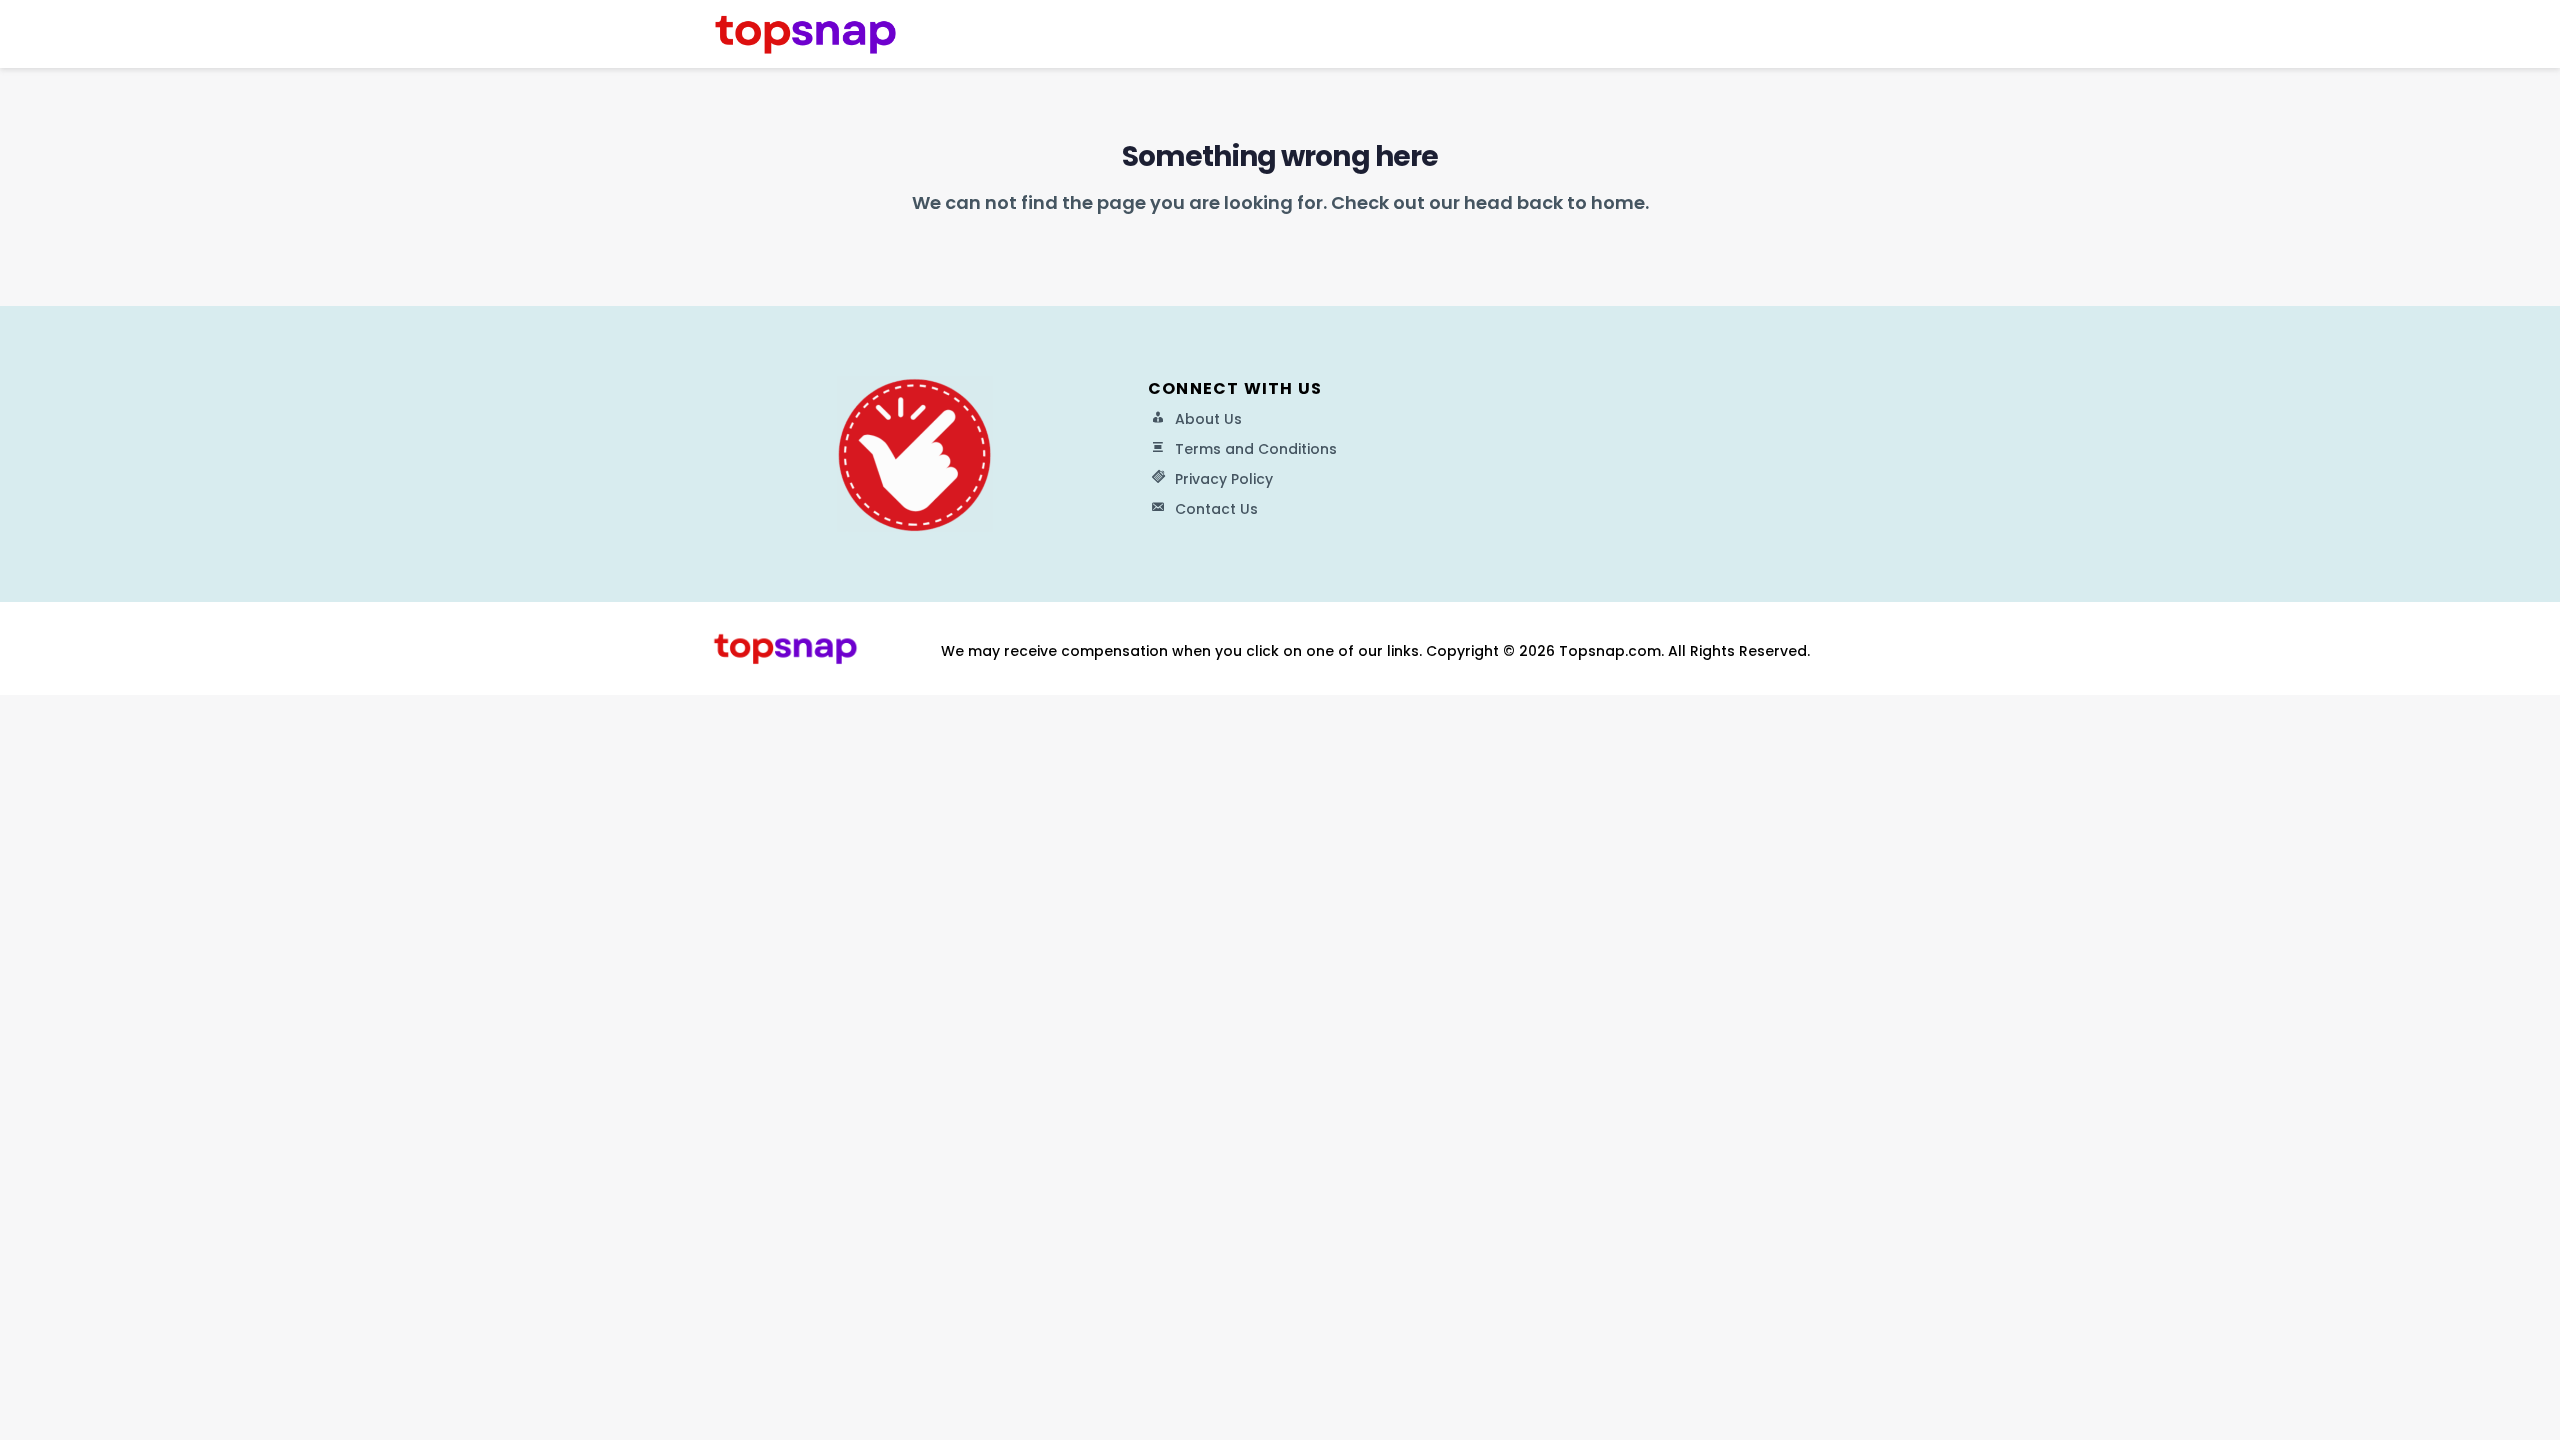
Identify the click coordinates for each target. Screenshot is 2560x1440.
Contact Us (1216, 509)
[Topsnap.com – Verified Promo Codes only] (805, 33)
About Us (1208, 419)
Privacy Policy (1224, 479)
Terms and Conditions (1256, 449)
